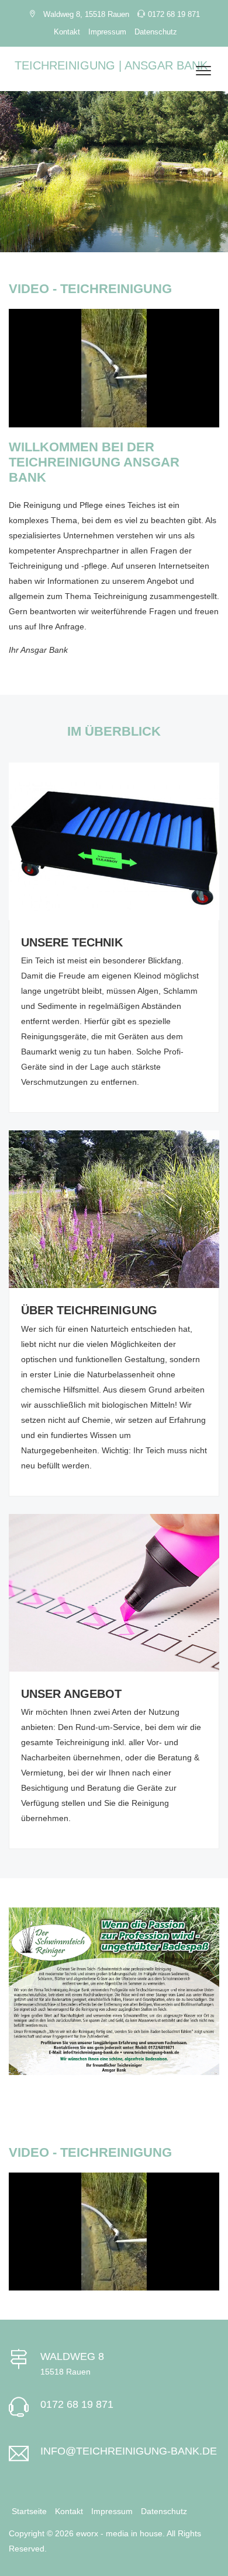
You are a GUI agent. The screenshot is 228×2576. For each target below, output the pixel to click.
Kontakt (67, 32)
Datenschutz (156, 32)
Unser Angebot (71, 1694)
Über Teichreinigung (89, 1310)
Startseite (29, 2511)
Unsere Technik (72, 942)
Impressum (107, 32)
